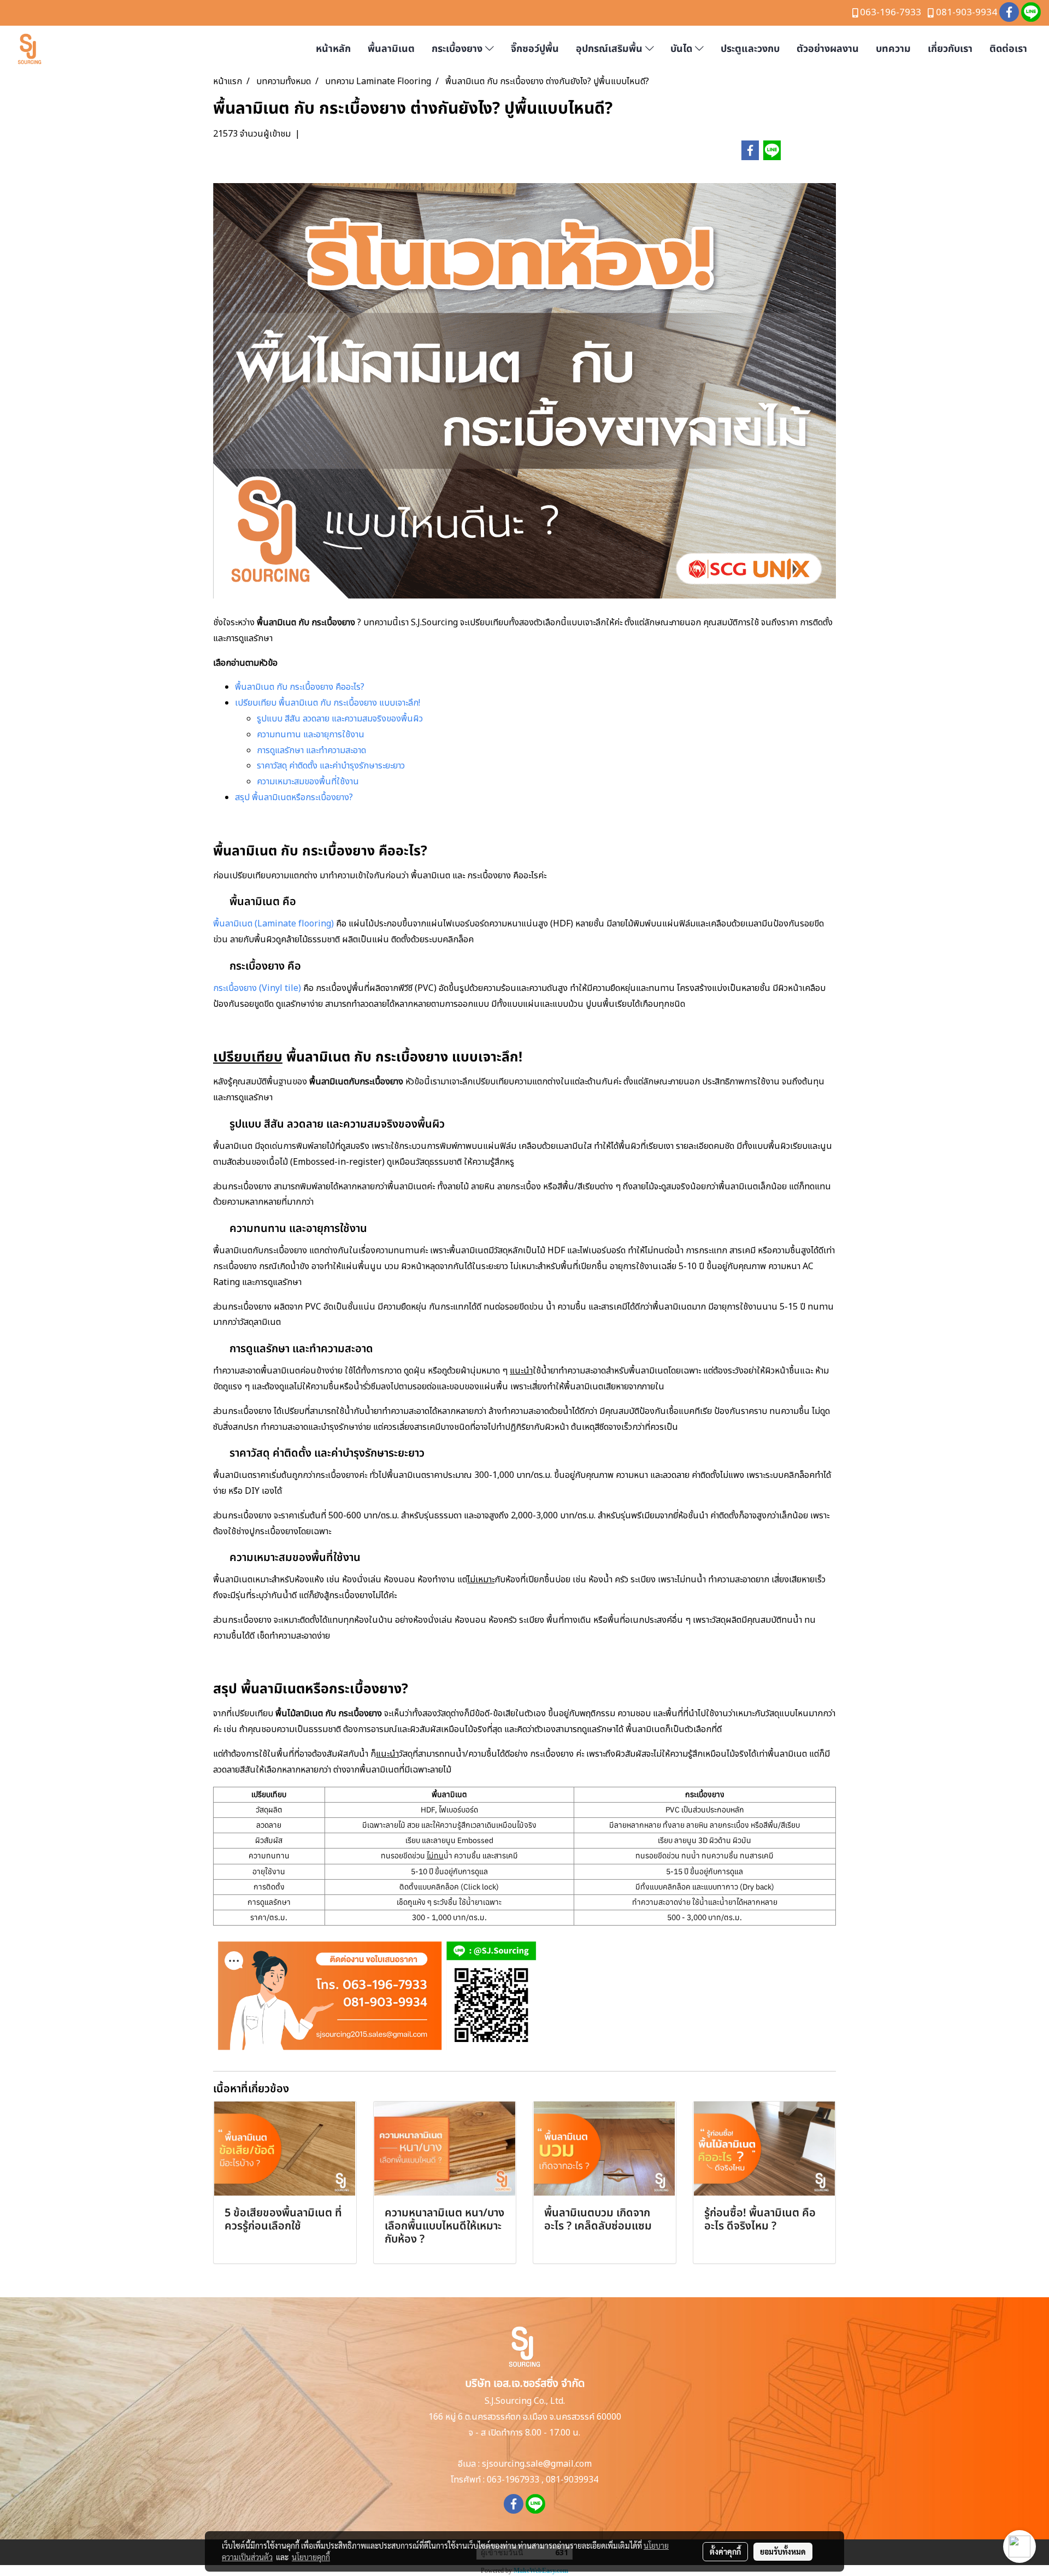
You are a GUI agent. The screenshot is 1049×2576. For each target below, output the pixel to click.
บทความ (893, 49)
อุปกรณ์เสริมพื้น (611, 49)
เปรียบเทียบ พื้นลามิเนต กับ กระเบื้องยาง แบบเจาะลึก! (328, 703)
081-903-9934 (967, 13)
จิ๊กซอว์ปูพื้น (535, 49)
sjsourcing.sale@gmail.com (537, 2464)
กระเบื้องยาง (458, 49)
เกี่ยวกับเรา (950, 49)
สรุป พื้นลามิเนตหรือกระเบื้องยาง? (294, 797)
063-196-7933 (891, 13)
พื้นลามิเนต (391, 49)
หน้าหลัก (333, 49)
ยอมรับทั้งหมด (783, 2551)
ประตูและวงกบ (750, 49)
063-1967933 (513, 2480)
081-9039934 (572, 2480)
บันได (683, 49)
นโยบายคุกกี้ (311, 2557)
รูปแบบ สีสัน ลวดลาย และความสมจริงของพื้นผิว (340, 719)
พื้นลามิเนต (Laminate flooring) (273, 924)
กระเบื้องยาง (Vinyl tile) (257, 988)
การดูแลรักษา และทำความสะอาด (311, 750)
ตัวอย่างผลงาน (828, 49)
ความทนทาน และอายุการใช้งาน (311, 735)
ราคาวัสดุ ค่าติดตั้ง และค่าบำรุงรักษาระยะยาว (331, 766)
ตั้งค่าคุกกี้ (725, 2551)
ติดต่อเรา (1008, 49)
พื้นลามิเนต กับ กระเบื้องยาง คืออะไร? (300, 687)
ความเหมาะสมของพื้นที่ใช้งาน (308, 782)
